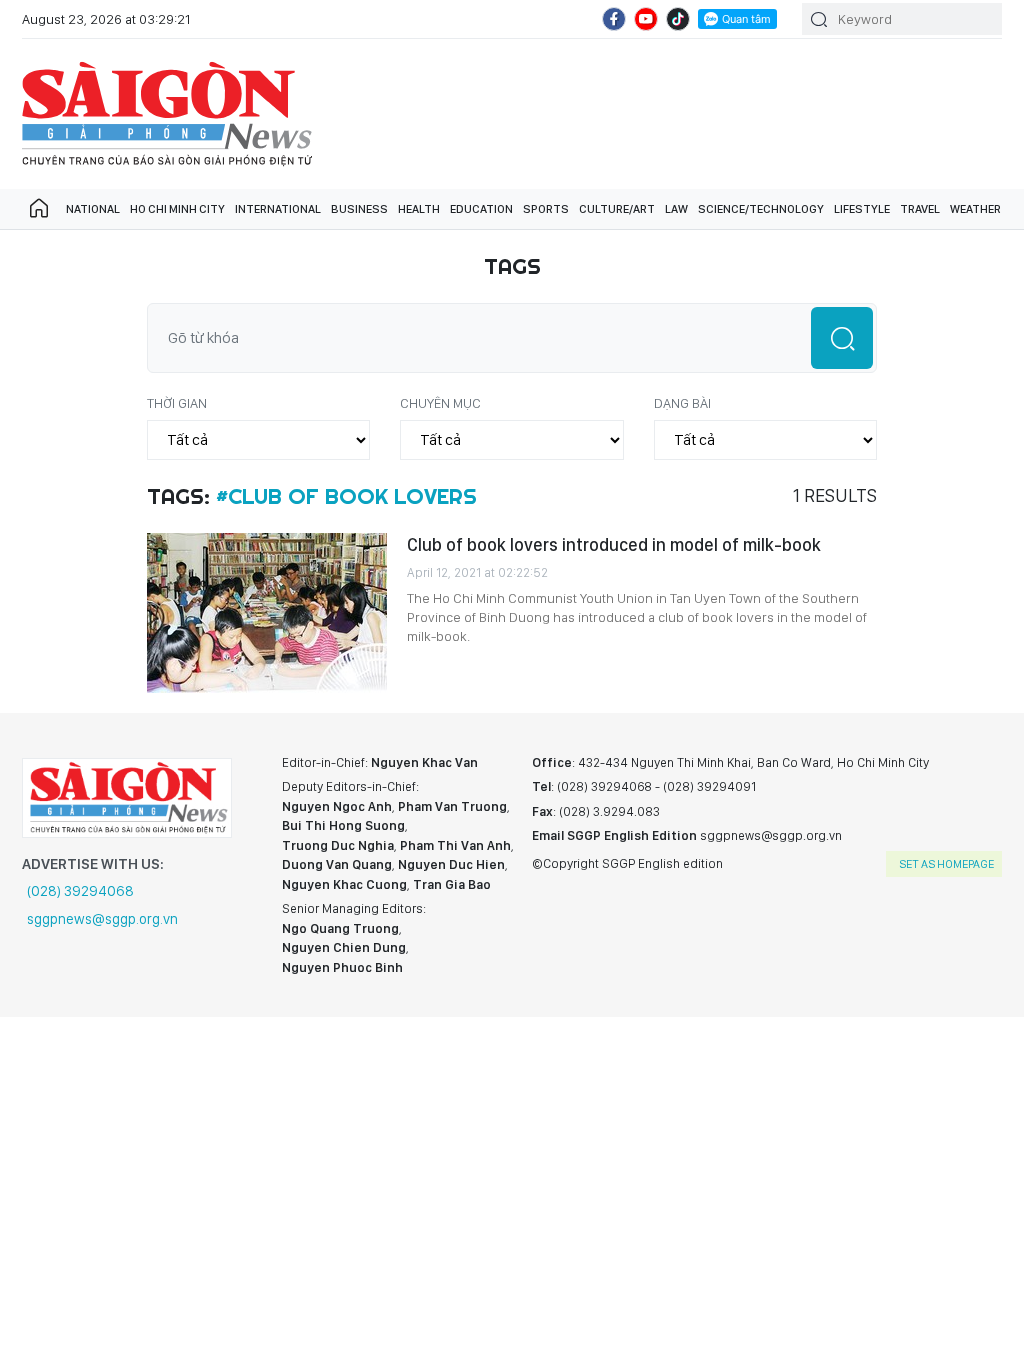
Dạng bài (682, 403)
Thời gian (177, 403)
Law (676, 209)
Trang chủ (39, 209)
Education (481, 209)
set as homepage (946, 864)
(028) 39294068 (80, 891)
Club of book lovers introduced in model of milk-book (614, 544)
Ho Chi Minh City (177, 209)
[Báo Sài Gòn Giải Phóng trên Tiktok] (678, 19)
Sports (546, 209)
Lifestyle (862, 209)
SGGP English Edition (167, 114)
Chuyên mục (440, 403)
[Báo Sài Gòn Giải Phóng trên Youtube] (646, 19)
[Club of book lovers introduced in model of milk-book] (267, 613)
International (278, 209)
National (93, 209)
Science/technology (761, 209)
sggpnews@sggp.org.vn (102, 919)
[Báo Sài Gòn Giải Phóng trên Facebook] (614, 19)
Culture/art (617, 209)
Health (419, 209)
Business (359, 209)
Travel (920, 209)
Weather (975, 209)
